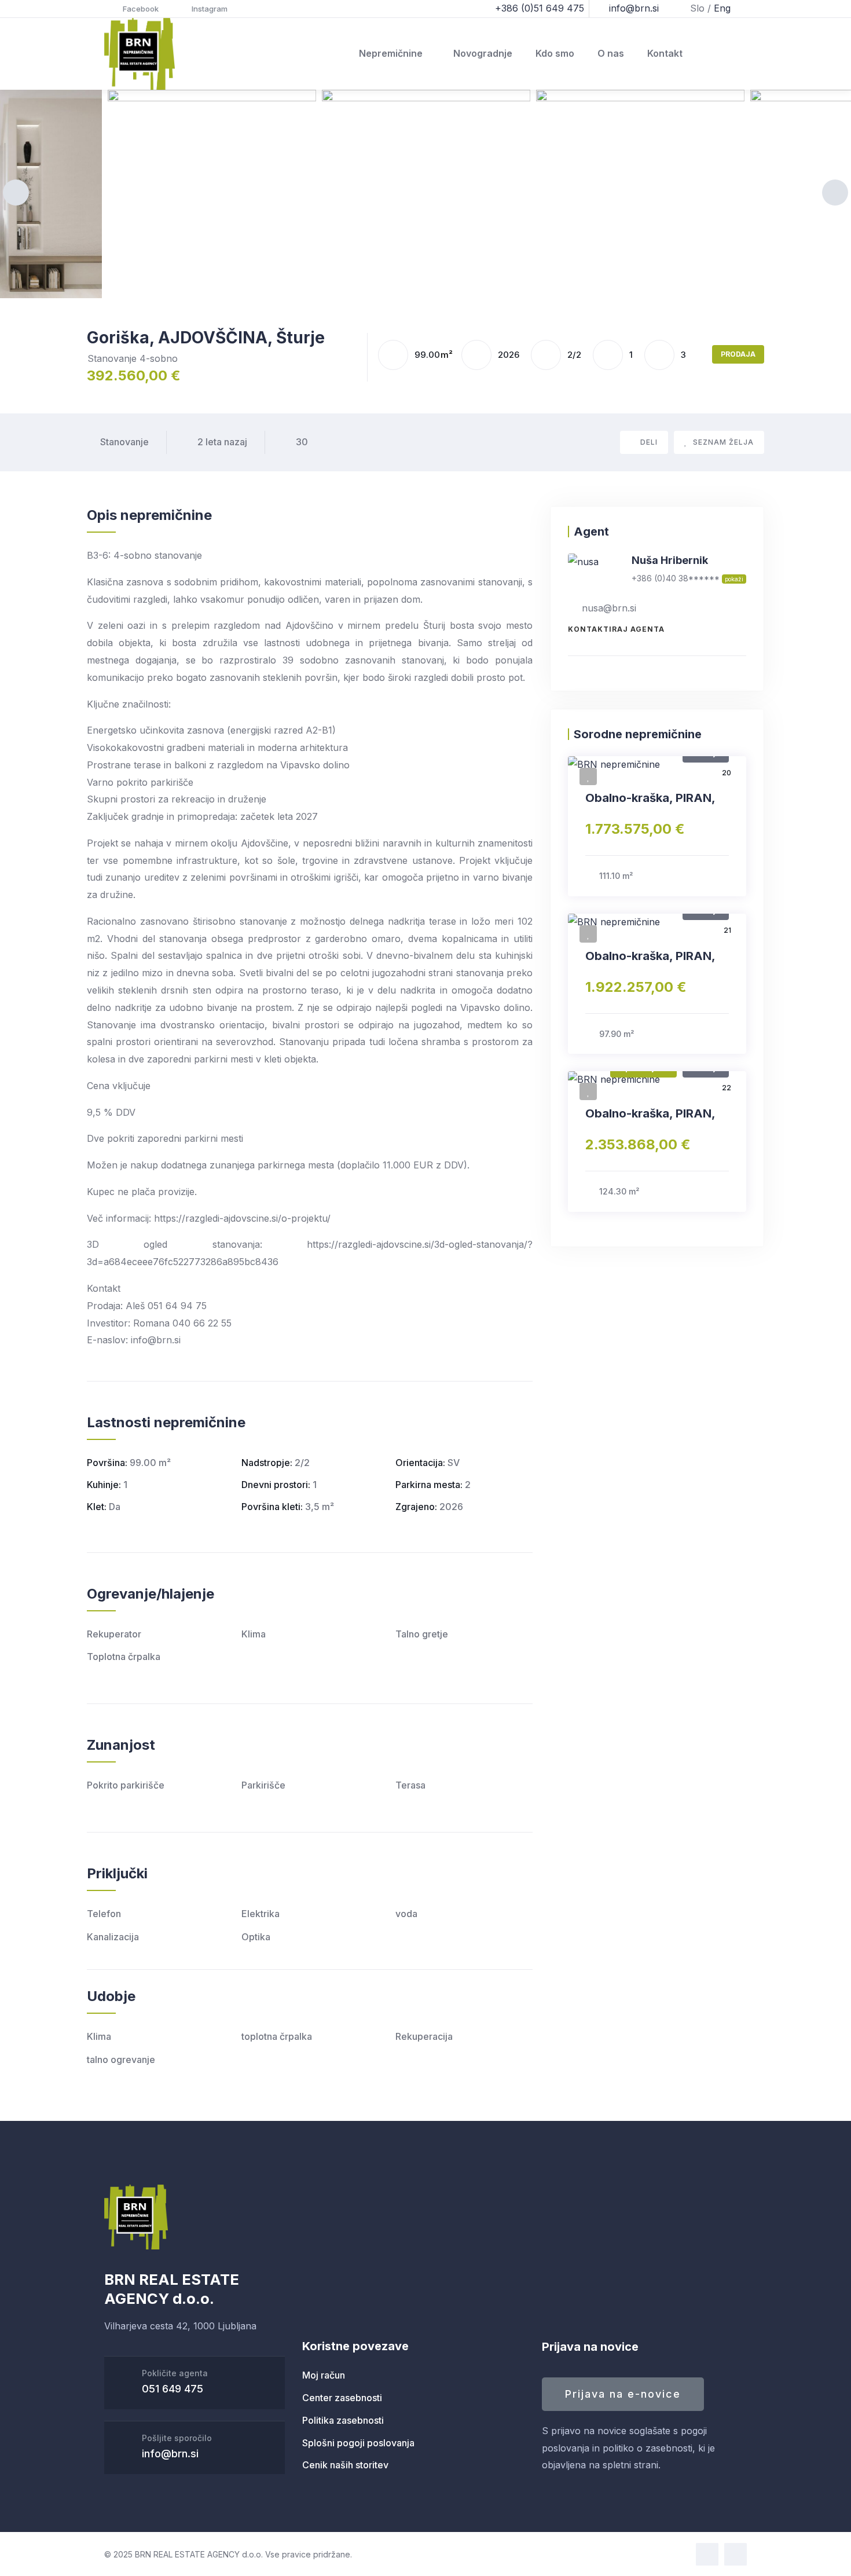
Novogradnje (483, 53)
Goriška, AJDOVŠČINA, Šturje (206, 338)
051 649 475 (173, 2389)
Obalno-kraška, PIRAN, (650, 798)
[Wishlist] (588, 776)
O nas (611, 53)
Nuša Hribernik (670, 560)
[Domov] (140, 54)
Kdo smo (555, 53)
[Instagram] (736, 2554)
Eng (722, 8)
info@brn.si (170, 2454)
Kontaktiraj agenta (616, 629)
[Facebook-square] (707, 2554)
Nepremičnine (391, 53)
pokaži (734, 579)
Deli (649, 442)
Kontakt (665, 53)
